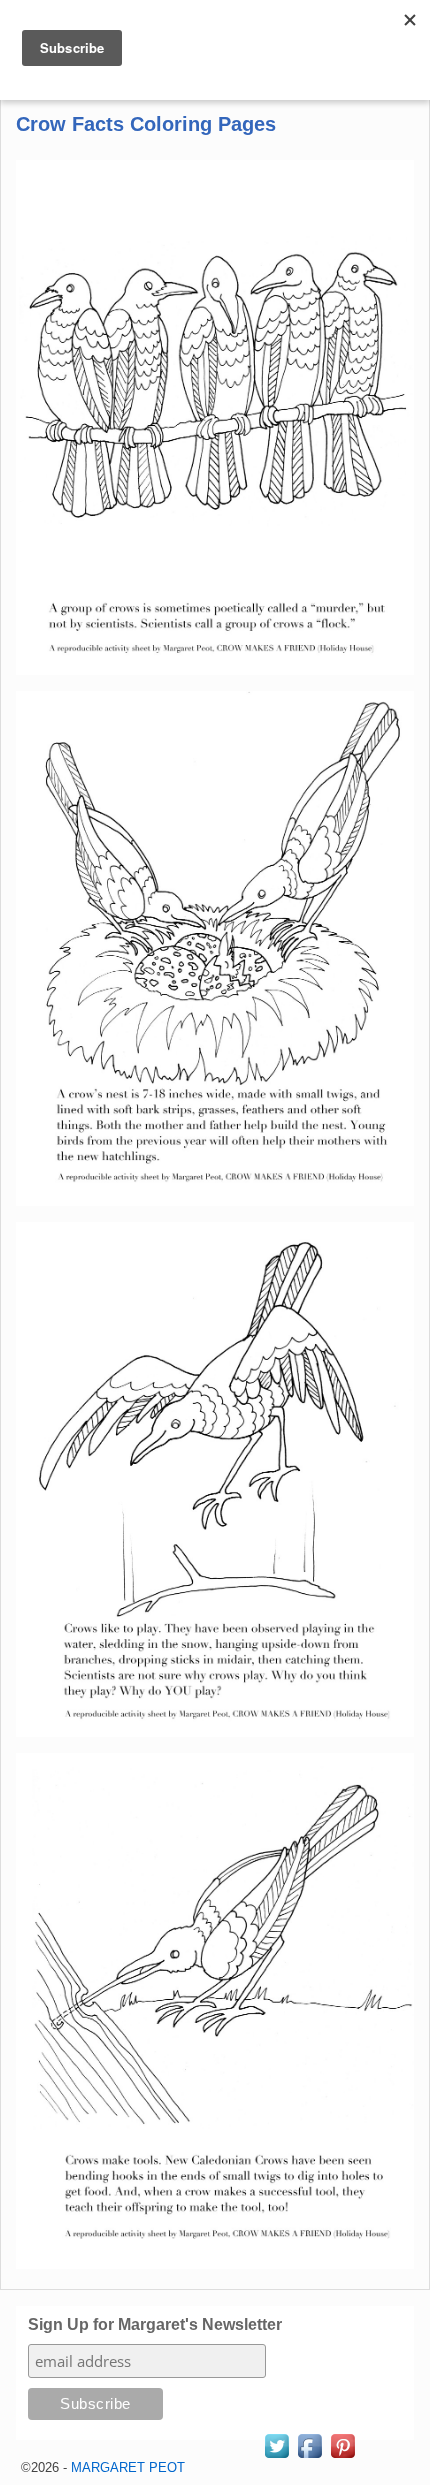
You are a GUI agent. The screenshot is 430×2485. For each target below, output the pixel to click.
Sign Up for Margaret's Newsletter (155, 2324)
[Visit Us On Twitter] (276, 2456)
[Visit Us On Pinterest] (342, 2456)
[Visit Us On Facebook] (309, 2456)
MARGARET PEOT (128, 2467)
